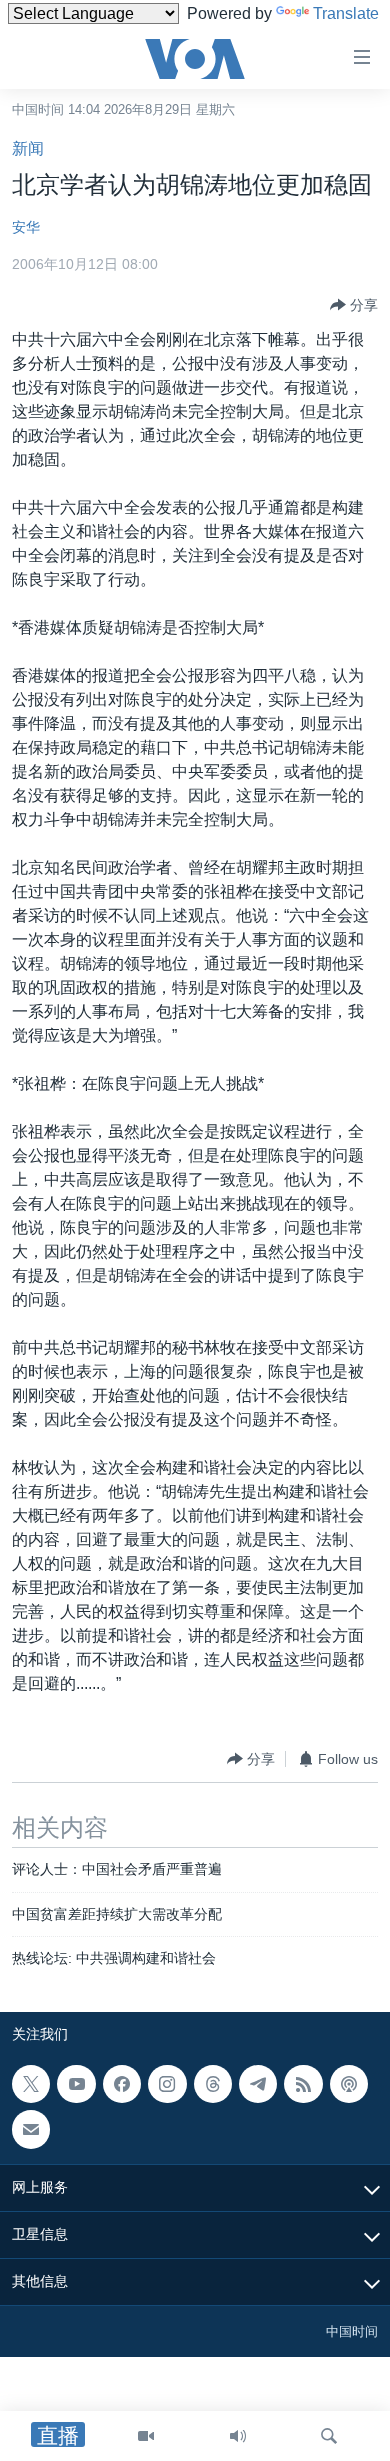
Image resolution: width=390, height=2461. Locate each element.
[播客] (349, 2084)
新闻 (28, 148)
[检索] (329, 2436)
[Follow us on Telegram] (258, 2084)
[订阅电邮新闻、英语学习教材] (31, 2130)
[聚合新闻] (303, 2084)
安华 (26, 227)
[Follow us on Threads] (213, 2084)
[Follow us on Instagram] (167, 2084)
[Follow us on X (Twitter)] (31, 2084)
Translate (346, 13)
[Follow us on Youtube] (76, 2084)
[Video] (146, 2436)
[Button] (354, 305)
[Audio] (238, 2436)
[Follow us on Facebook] (122, 2084)
